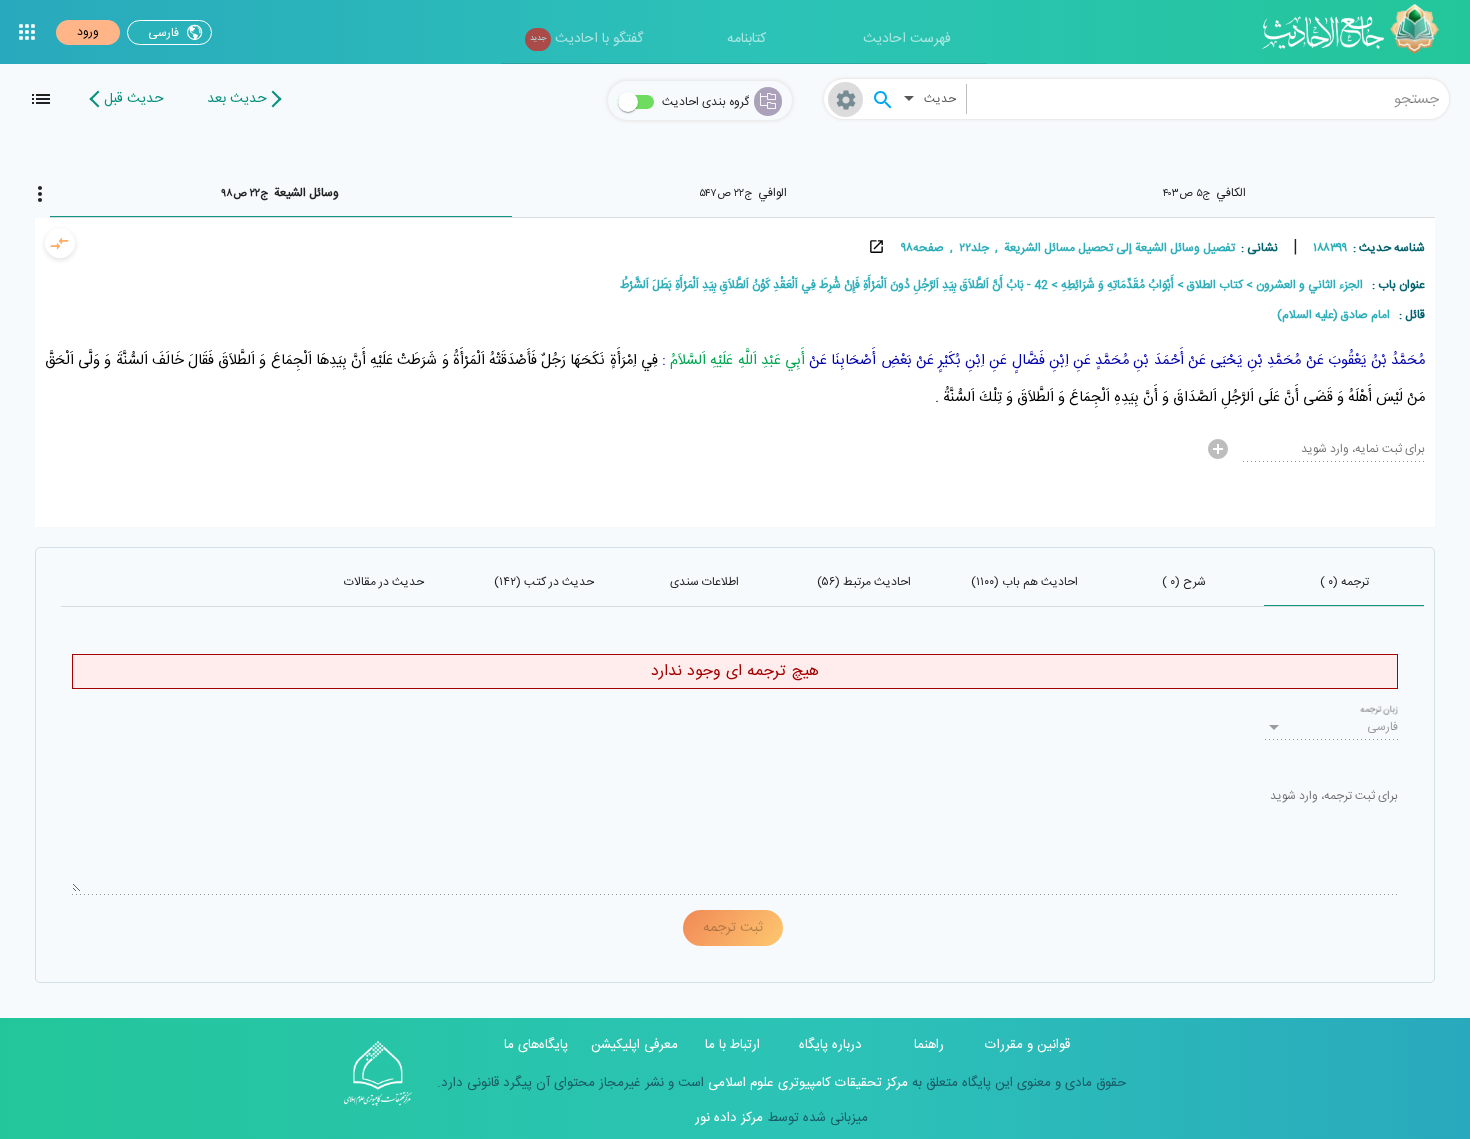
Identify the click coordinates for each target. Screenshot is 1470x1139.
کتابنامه (746, 39)
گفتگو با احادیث (586, 39)
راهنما (929, 1045)
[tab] (1204, 193)
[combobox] (1208, 99)
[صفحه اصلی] (1357, 32)
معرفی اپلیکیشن (634, 1045)
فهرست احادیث (907, 39)
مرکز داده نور (729, 1118)
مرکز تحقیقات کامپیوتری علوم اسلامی (806, 1083)
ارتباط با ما (732, 1045)
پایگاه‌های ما (536, 1045)
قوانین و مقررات (1027, 1045)
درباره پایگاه (830, 1045)
